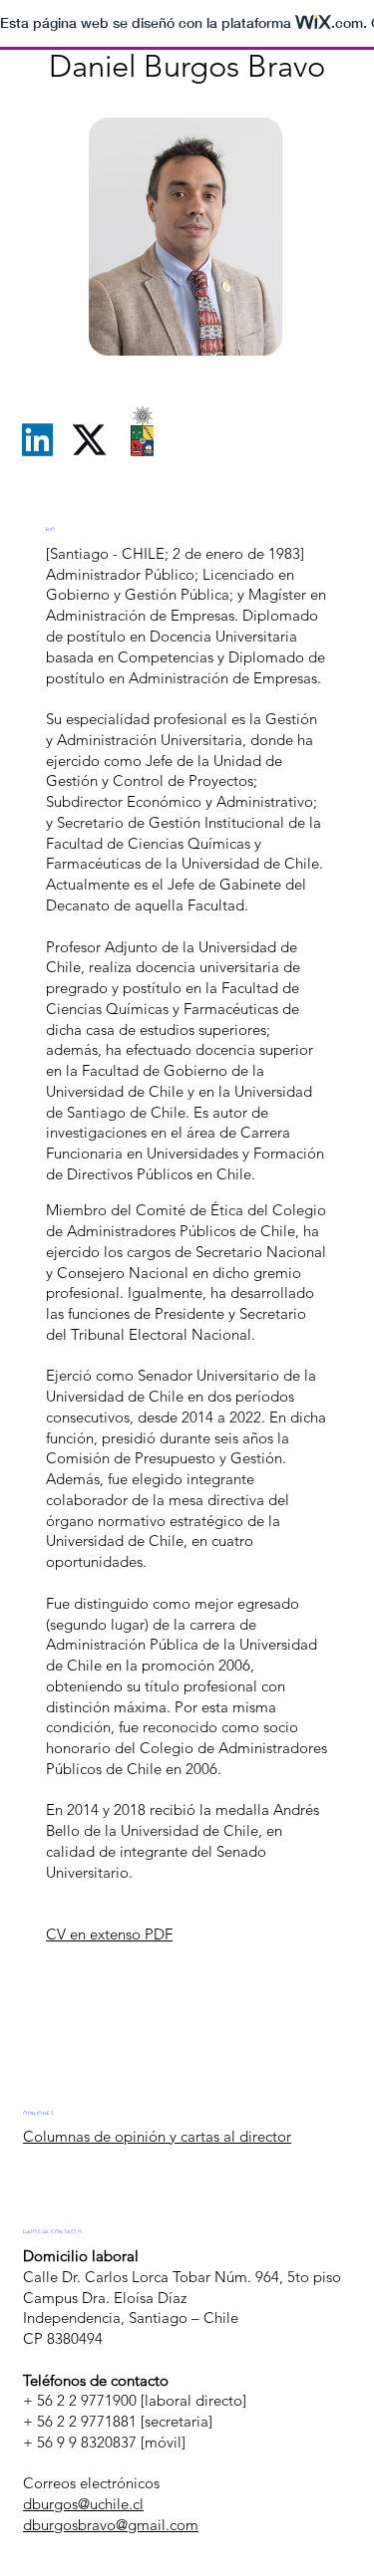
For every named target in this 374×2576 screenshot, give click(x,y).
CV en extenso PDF (109, 1934)
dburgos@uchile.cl (83, 2504)
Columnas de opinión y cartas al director (157, 2136)
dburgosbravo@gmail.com (111, 2525)
